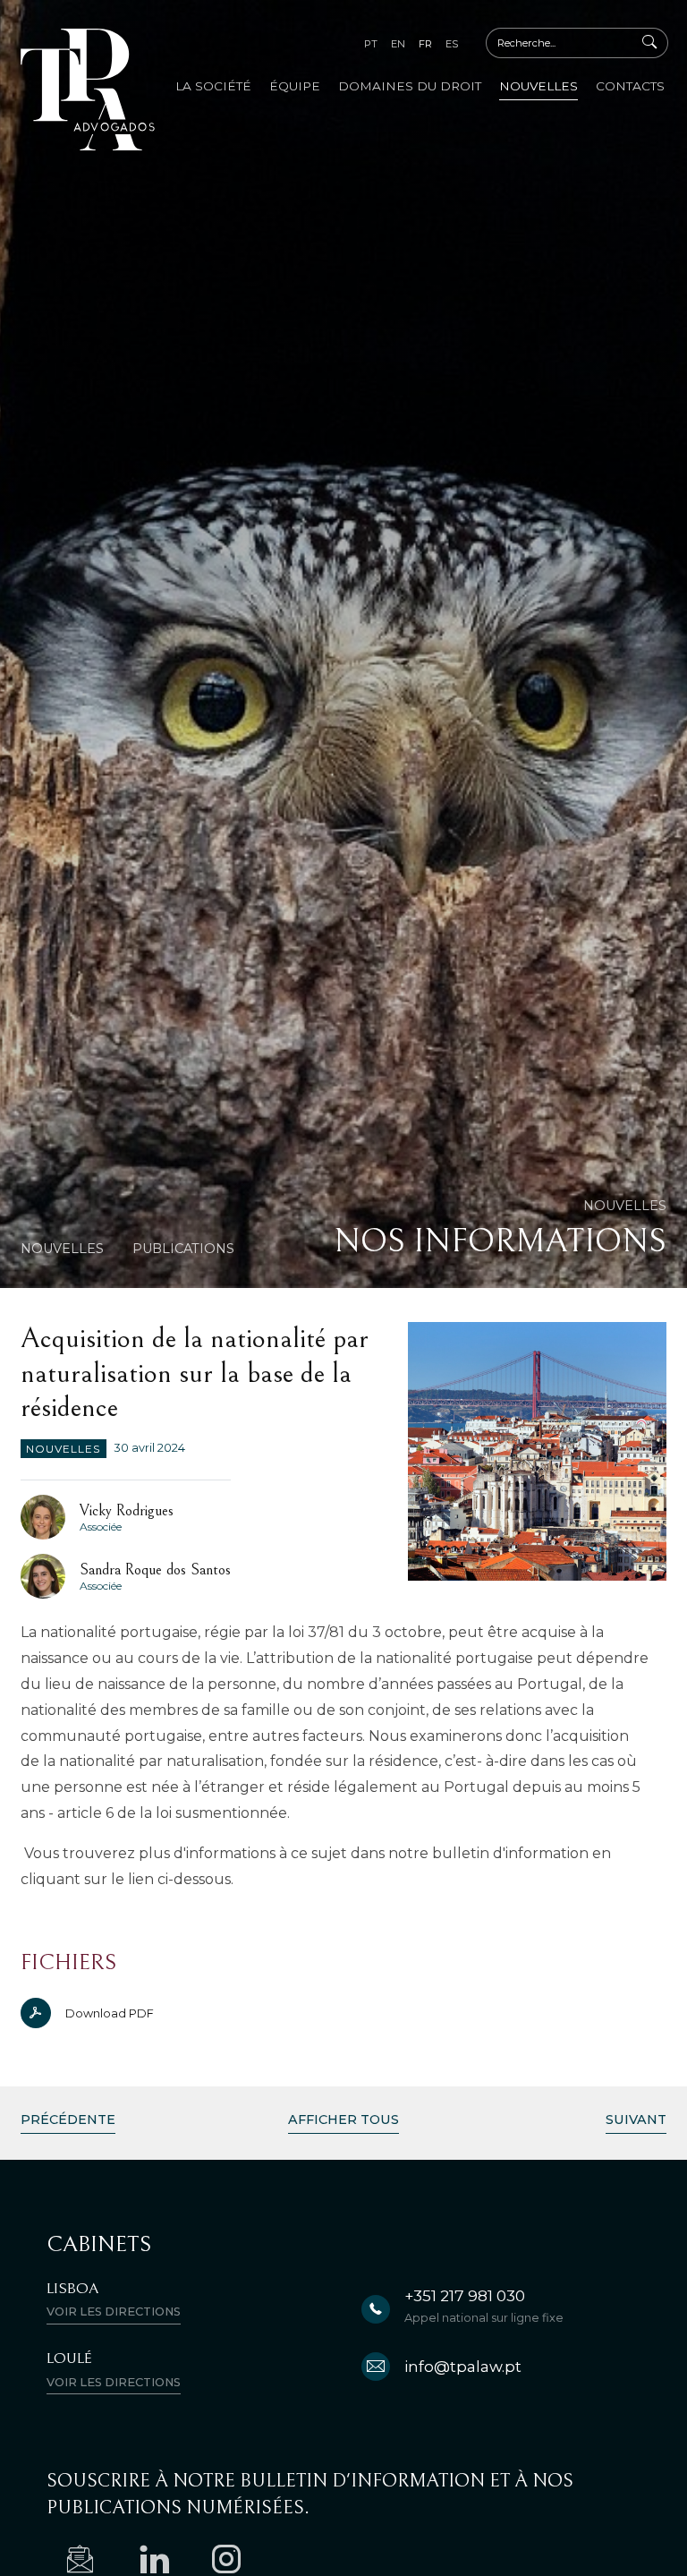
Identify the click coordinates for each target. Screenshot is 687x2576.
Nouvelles (539, 86)
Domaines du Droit (410, 86)
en (398, 44)
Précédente (68, 2120)
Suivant (636, 2120)
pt (371, 44)
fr (425, 44)
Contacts (630, 86)
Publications (183, 1249)
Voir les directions (114, 2312)
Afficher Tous (343, 2120)
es (452, 44)
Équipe (295, 86)
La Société (213, 86)
